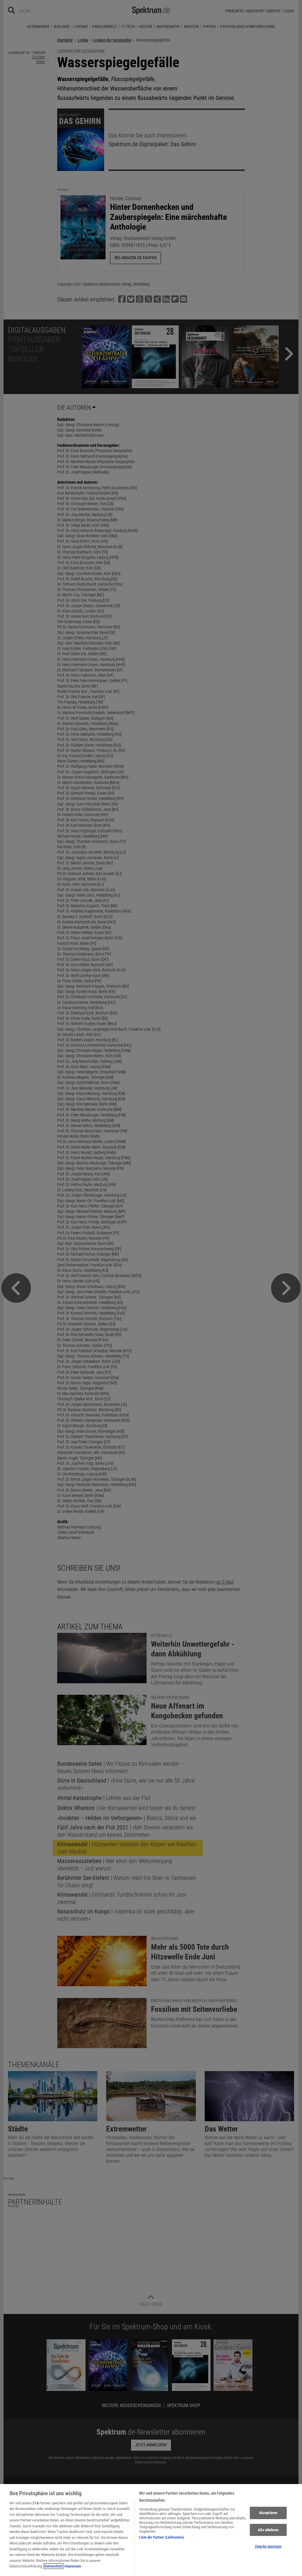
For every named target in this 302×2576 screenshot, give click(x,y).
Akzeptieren (268, 2513)
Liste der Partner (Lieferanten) (162, 2537)
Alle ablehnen (268, 2530)
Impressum (73, 2566)
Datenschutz (54, 2566)
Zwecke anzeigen (268, 2546)
